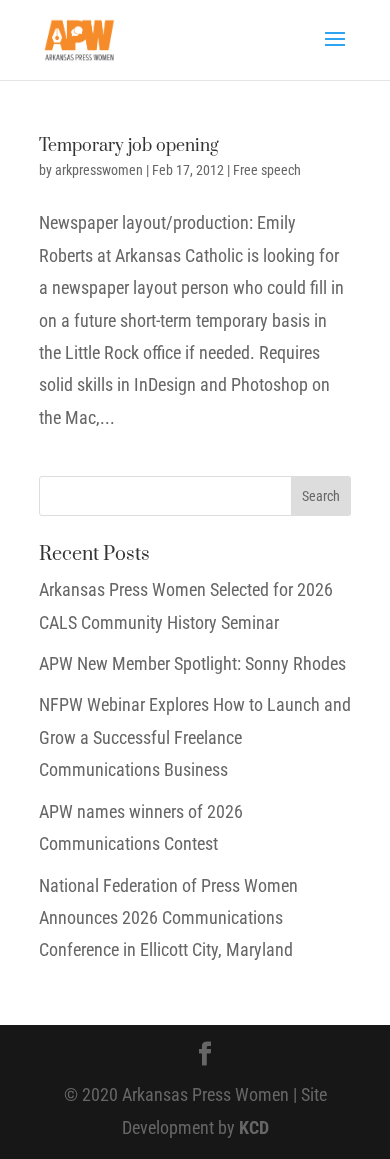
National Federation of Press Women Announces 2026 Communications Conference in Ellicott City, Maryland (168, 918)
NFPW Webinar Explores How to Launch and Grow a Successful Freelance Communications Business (195, 737)
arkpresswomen (99, 170)
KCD (254, 1127)
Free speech (267, 170)
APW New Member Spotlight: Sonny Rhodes (192, 663)
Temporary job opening (129, 146)
